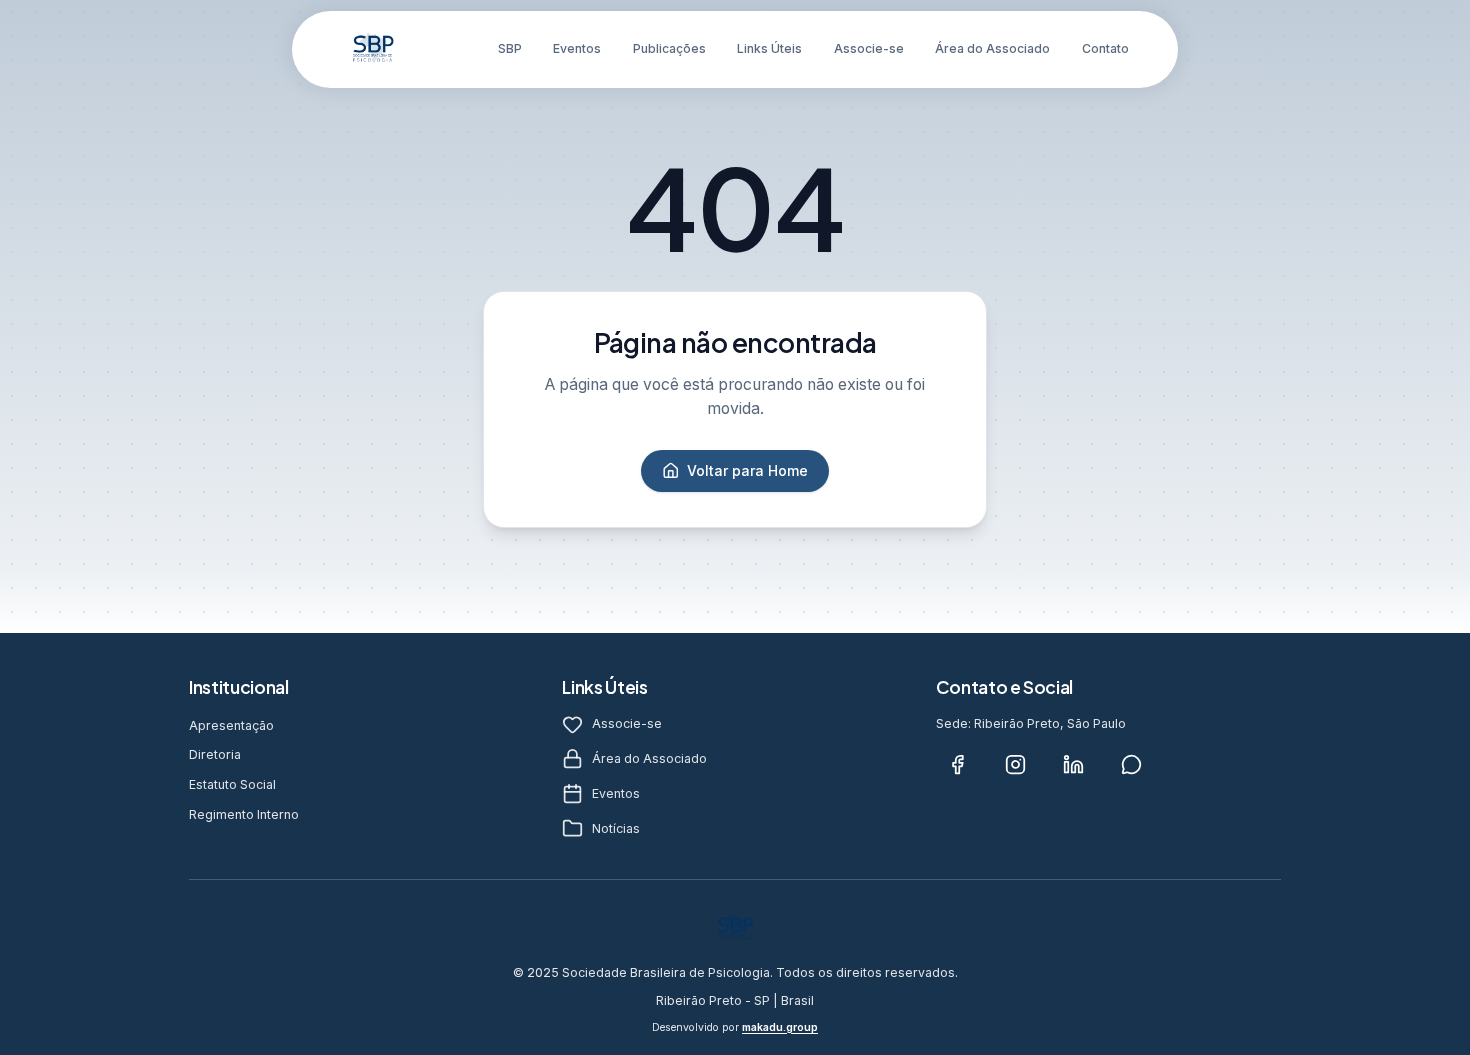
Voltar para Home (747, 470)
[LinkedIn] (1074, 764)
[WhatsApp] (1132, 764)
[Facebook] (958, 764)
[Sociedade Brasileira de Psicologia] (373, 49)
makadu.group (780, 1027)
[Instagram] (1016, 764)
